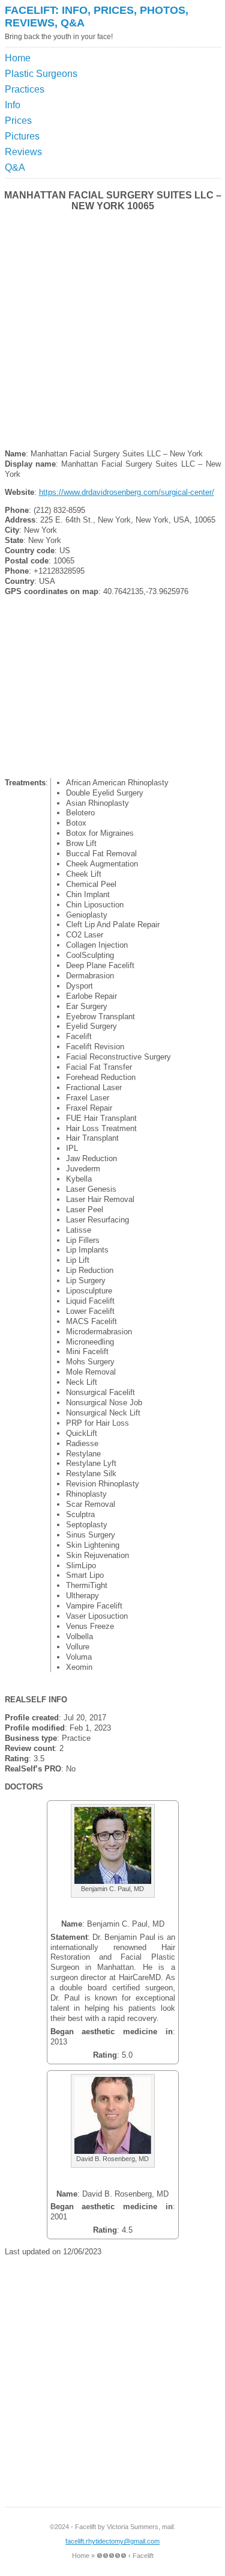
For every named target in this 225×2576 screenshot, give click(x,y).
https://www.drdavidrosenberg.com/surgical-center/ (127, 492)
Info (13, 105)
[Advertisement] (165, 81)
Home (18, 58)
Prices (18, 121)
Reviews (23, 152)
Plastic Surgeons (41, 74)
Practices (25, 89)
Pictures (22, 136)
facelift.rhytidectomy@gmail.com (112, 2541)
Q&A (15, 167)
